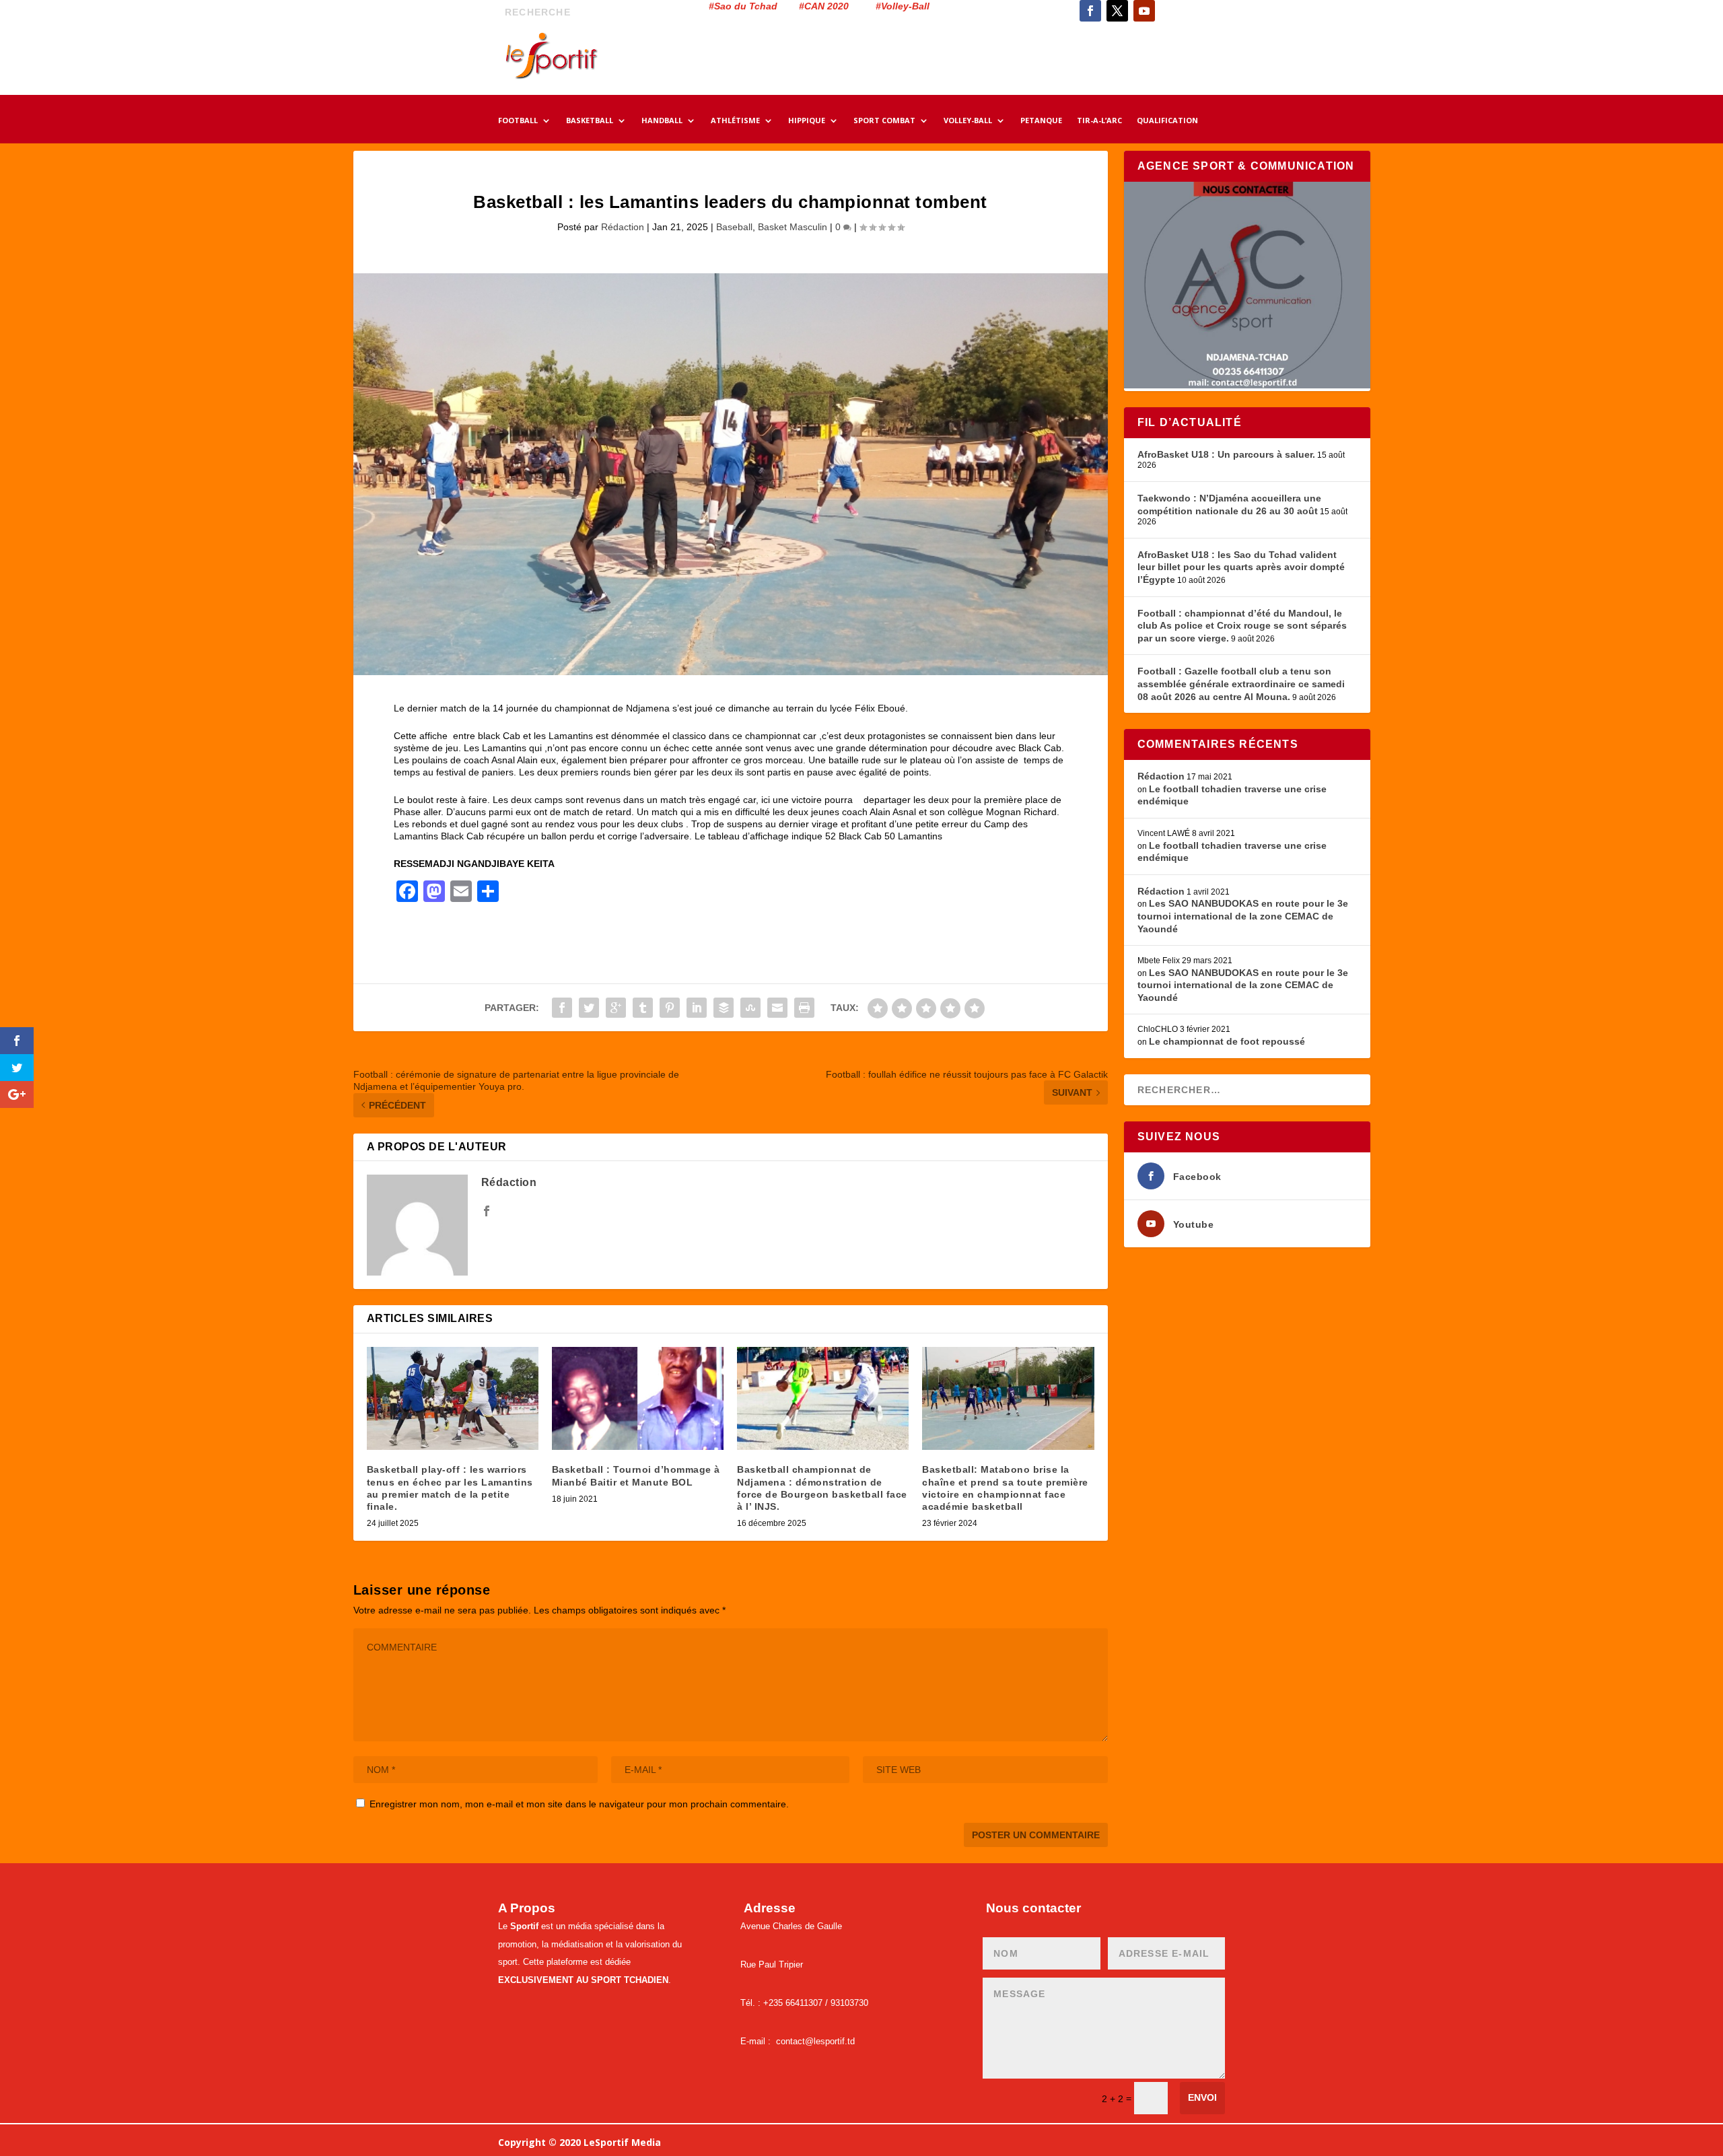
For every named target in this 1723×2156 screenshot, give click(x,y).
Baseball (734, 227)
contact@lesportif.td (815, 2041)
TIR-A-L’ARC (1099, 121)
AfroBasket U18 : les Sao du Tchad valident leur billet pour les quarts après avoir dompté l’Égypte (1241, 567)
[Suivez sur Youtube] (1144, 11)
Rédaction (623, 227)
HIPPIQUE (807, 121)
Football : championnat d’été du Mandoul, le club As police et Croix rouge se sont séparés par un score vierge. (1242, 626)
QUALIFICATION (1167, 121)
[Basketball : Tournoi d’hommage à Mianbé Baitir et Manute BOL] (638, 1398)
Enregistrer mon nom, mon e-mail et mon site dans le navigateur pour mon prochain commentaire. (579, 1804)
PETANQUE (1041, 121)
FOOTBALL (518, 121)
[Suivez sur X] (1117, 11)
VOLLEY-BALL (968, 121)
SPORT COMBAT (884, 121)
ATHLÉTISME (735, 121)
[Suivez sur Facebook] (1090, 11)
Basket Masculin (793, 227)
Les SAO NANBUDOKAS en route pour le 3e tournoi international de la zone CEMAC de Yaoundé (1243, 916)
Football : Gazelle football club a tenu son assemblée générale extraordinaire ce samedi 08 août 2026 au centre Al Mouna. (1241, 684)
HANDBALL (662, 121)
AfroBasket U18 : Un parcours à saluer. (1226, 454)
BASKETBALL (590, 121)
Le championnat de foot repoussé (1227, 1041)
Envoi (1202, 2097)
